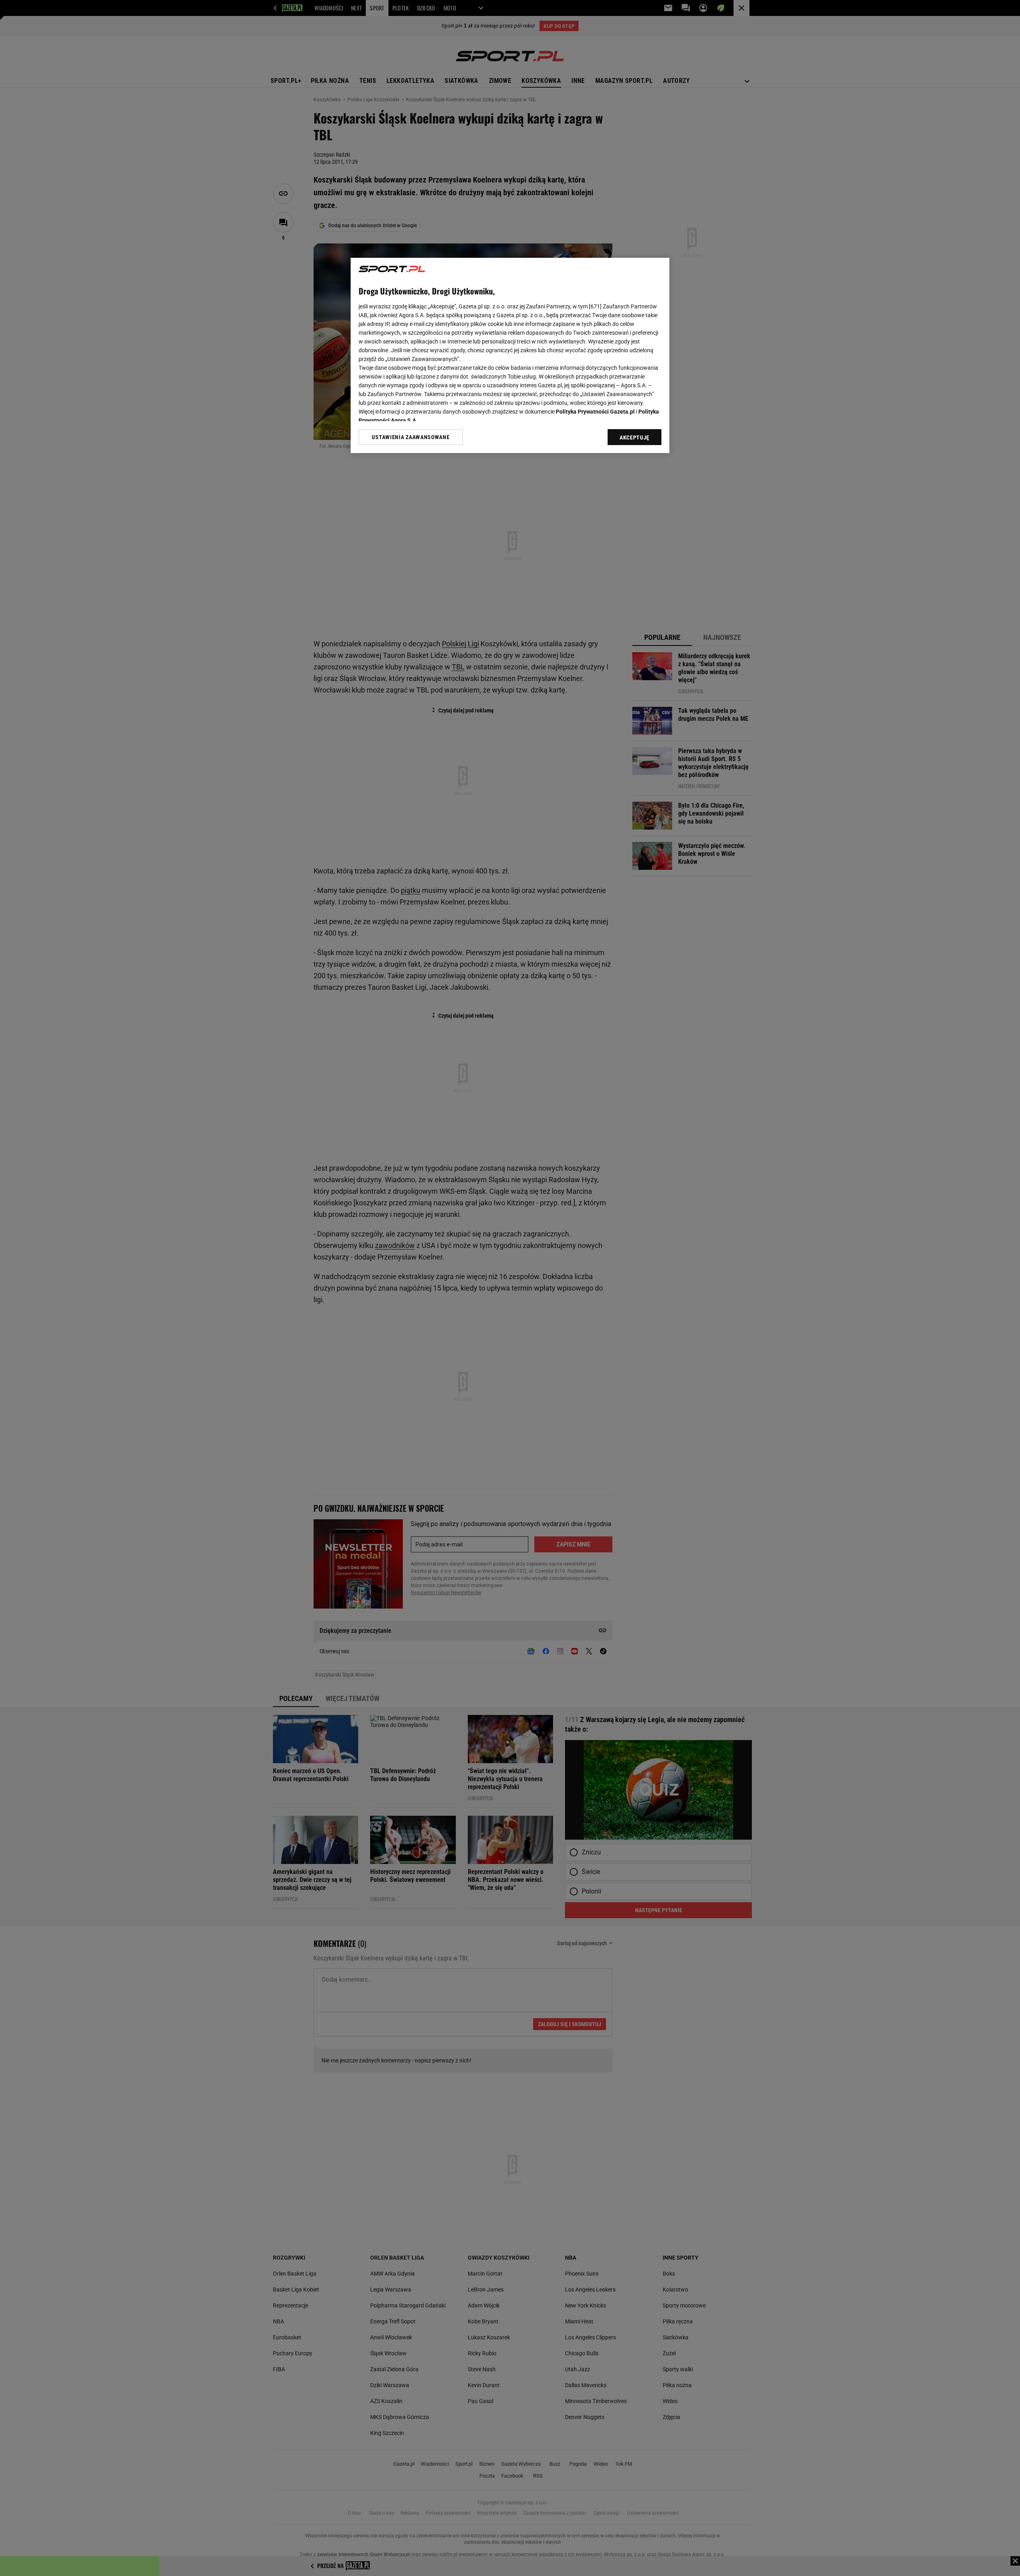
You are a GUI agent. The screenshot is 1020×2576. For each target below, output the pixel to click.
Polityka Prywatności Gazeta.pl (595, 412)
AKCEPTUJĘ (635, 438)
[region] (510, 355)
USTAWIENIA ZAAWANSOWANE (411, 437)
